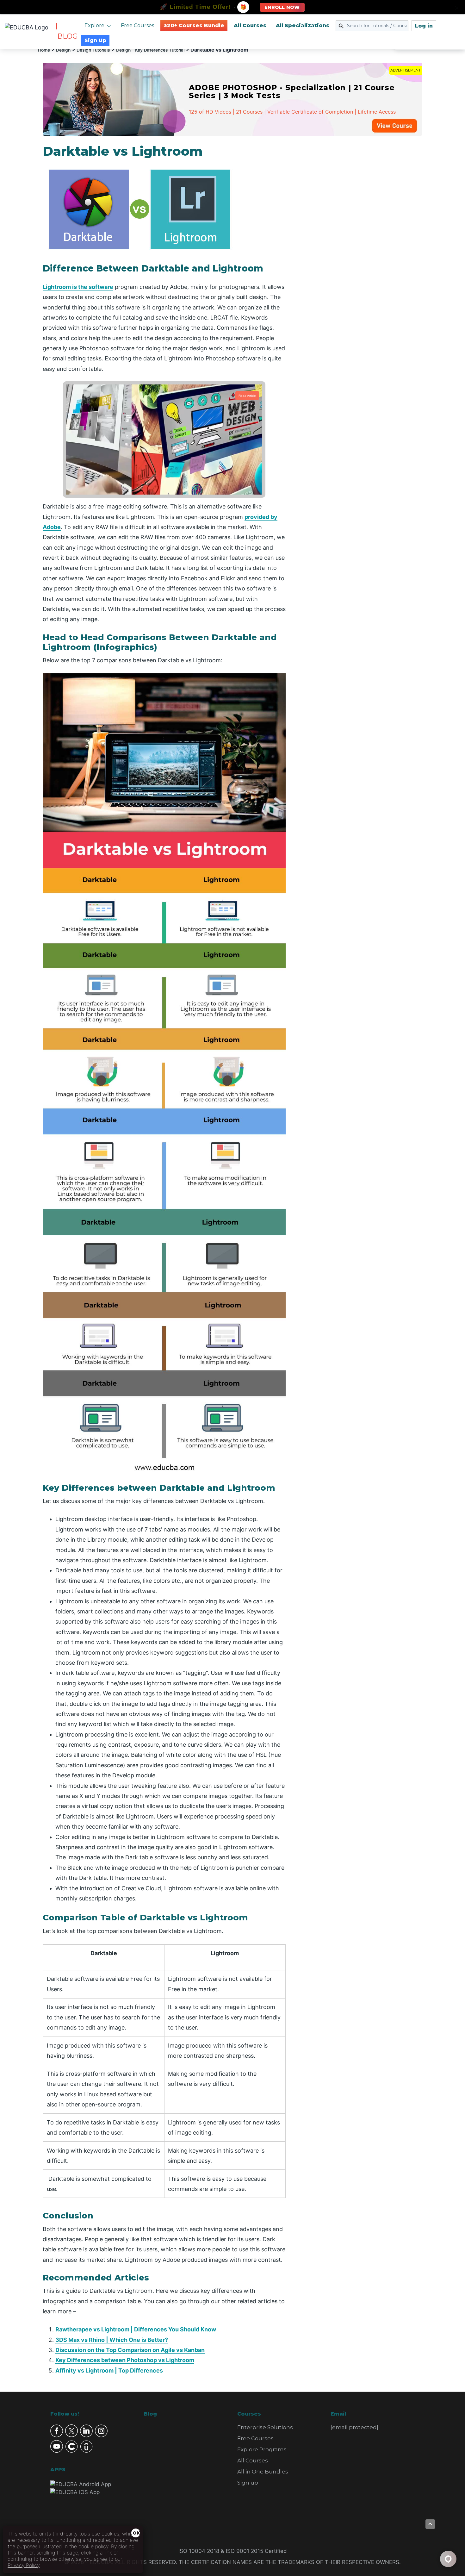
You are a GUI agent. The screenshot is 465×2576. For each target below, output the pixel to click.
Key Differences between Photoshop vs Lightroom (125, 2360)
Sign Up (95, 40)
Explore (94, 25)
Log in (424, 26)
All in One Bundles (263, 2472)
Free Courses (137, 25)
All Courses (250, 25)
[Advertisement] (362, 239)
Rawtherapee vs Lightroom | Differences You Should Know (136, 2329)
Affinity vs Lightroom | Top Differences (109, 2370)
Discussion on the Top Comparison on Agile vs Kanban (130, 2350)
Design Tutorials (93, 50)
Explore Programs (262, 2449)
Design (63, 50)
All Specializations (303, 25)
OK (136, 2533)
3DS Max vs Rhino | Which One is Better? (112, 2340)
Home (44, 50)
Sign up (248, 2483)
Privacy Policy (24, 2565)
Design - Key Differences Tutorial (150, 50)
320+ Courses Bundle (194, 25)
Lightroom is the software (78, 287)
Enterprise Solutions (265, 2427)
